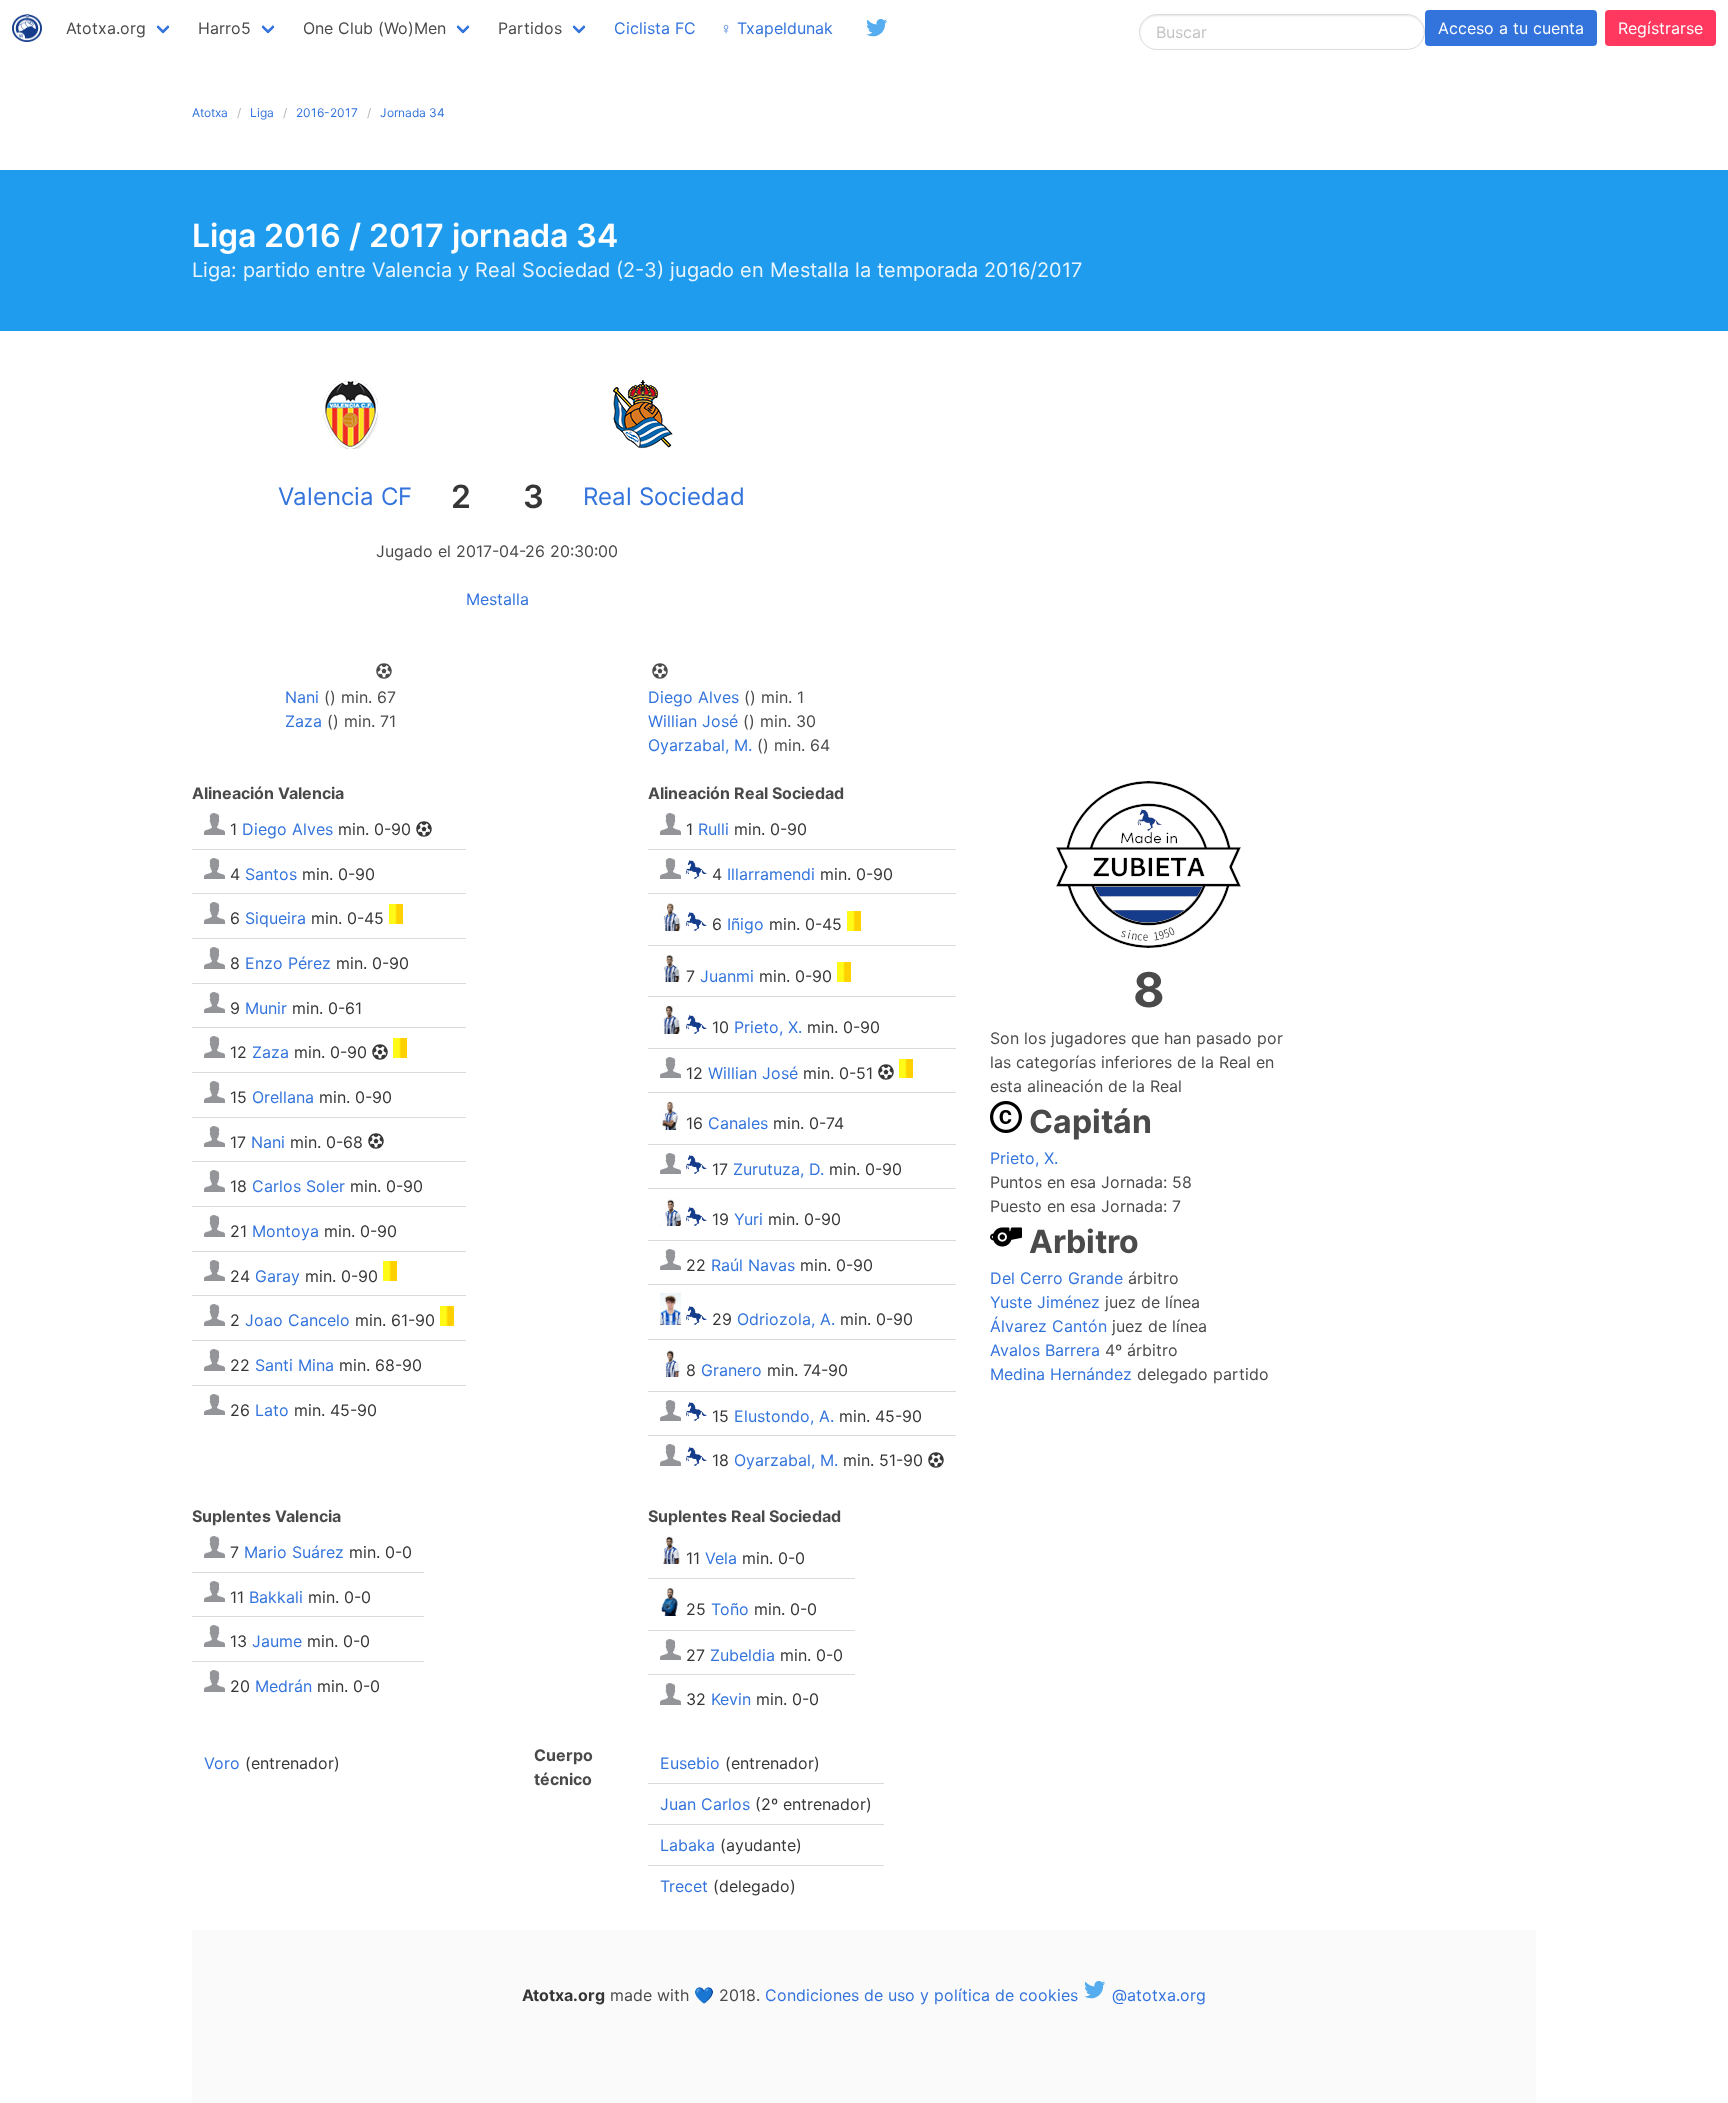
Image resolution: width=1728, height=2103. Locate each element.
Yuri (748, 1220)
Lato (272, 1409)
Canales (738, 1124)
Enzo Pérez (288, 963)
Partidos (530, 28)
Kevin (731, 1699)
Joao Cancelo (297, 1320)
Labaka (687, 1845)
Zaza (303, 721)
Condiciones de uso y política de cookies (921, 1995)
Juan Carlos (705, 1804)
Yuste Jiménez (1045, 1302)
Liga (262, 112)
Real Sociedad (664, 496)
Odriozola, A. (786, 1319)
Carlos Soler (298, 1186)
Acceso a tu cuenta (1511, 28)
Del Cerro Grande (1056, 1278)
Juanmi (727, 976)
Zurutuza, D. (778, 1168)
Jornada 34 (412, 112)
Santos (271, 873)
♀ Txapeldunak (776, 28)
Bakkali (276, 1596)
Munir (266, 1007)
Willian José (693, 721)
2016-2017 (327, 112)
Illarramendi (771, 873)
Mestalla (497, 599)
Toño (730, 1610)
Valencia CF (345, 496)
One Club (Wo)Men (374, 28)
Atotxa (210, 112)
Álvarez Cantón (1048, 1326)
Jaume (277, 1641)
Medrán (283, 1686)
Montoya (285, 1231)
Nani (302, 697)
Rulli (713, 829)
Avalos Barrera (1045, 1350)
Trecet (684, 1886)
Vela (721, 1558)
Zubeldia (742, 1654)
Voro (222, 1763)
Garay (277, 1275)
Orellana (283, 1097)
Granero (731, 1371)
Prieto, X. (768, 1028)
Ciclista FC (655, 28)
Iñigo (745, 925)
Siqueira (275, 918)
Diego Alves (693, 697)
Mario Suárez (294, 1552)
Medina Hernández (1061, 1374)
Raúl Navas (753, 1264)
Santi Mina (294, 1365)
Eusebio (690, 1763)
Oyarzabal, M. (700, 745)
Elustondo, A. (784, 1415)
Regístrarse (1660, 28)
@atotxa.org (1156, 1995)
